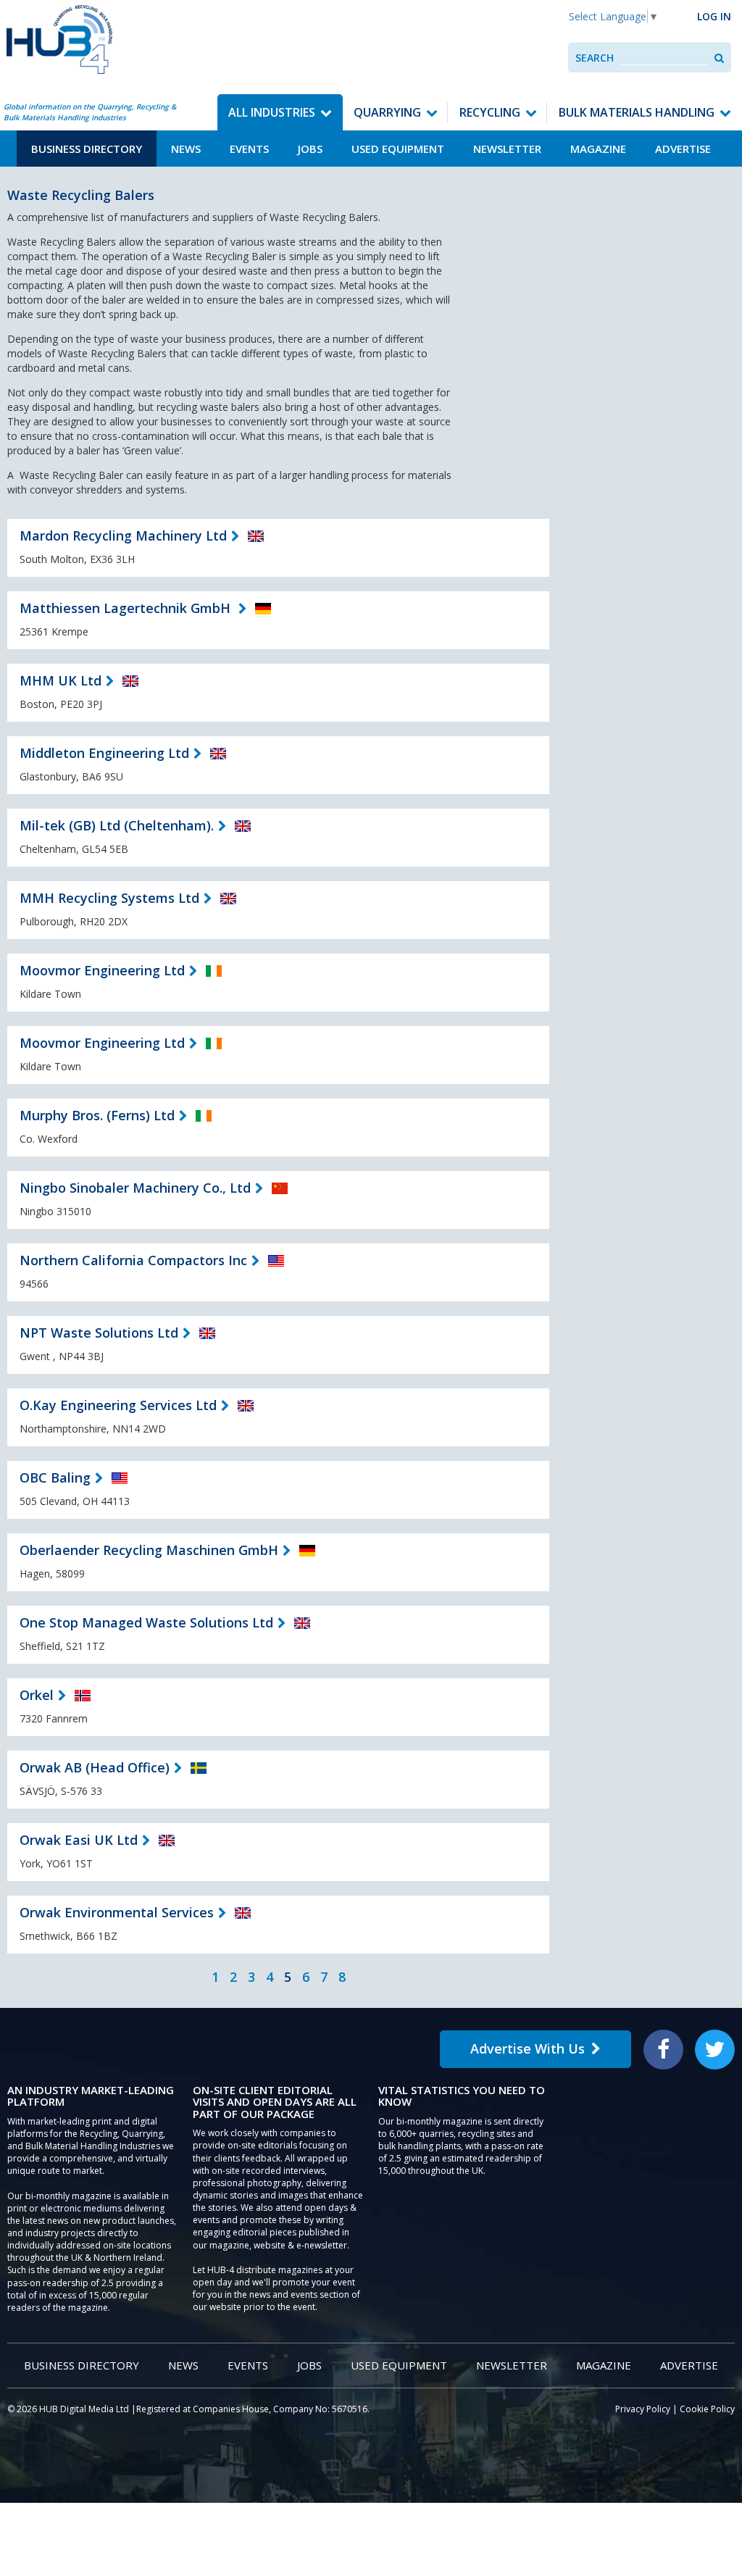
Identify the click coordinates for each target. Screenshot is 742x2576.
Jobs (310, 149)
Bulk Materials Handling (637, 112)
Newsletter (507, 149)
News (186, 149)
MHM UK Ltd (61, 680)
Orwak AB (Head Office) (95, 1767)
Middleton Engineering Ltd (104, 753)
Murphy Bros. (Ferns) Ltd (97, 1115)
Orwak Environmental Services (117, 1912)
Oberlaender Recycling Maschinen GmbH (149, 1550)
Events (249, 149)
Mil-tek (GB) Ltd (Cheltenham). (117, 825)
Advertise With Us (528, 2048)
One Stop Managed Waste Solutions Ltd (146, 1622)
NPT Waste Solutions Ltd (99, 1333)
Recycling (490, 112)
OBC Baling (55, 1477)
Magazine (598, 149)
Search (595, 58)
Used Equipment (398, 149)
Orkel (37, 1695)
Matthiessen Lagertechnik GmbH (127, 608)
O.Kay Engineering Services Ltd (118, 1405)
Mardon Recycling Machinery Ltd (123, 535)
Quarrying (387, 112)
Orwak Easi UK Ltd (79, 1840)
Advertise (683, 149)
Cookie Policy (707, 2409)
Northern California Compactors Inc (133, 1260)
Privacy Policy (643, 2409)
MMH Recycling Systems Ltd (109, 898)
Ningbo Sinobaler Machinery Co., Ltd (135, 1188)
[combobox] (664, 58)
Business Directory (87, 149)
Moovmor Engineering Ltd (102, 970)
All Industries (272, 112)
